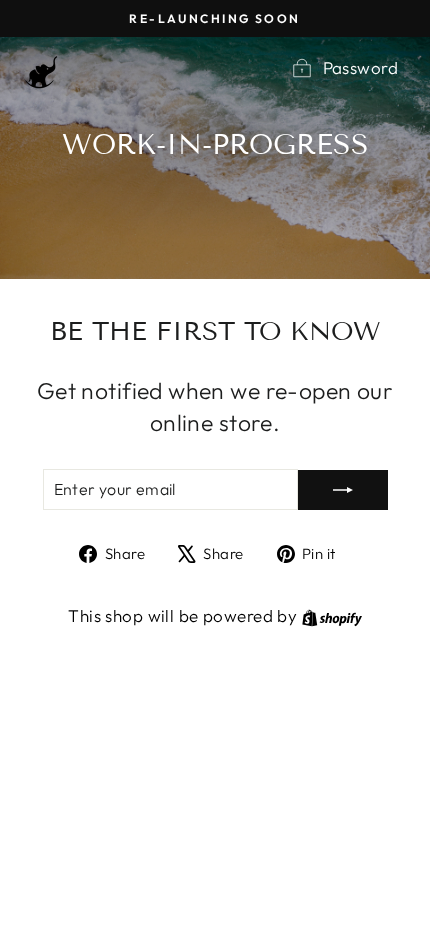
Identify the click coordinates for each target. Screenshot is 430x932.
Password (360, 67)
